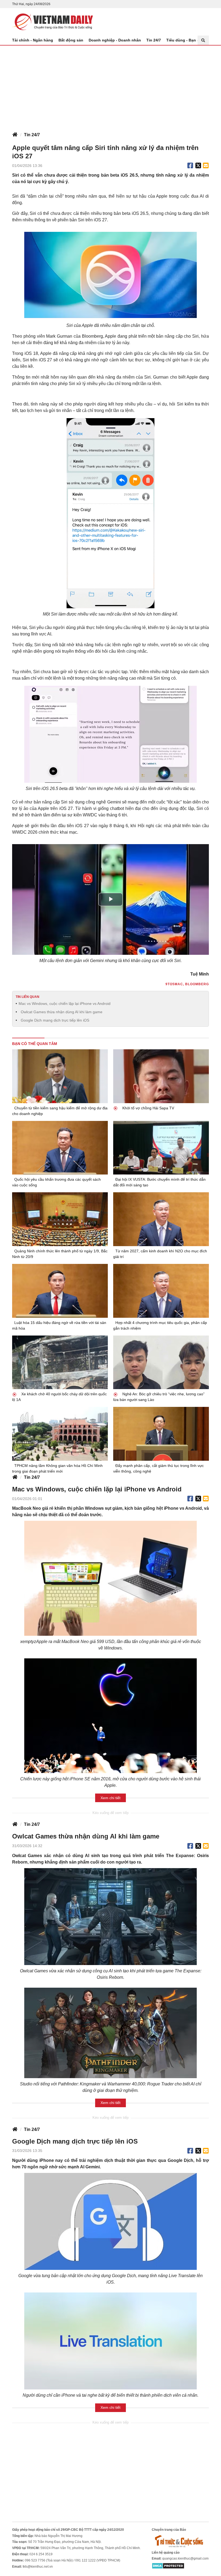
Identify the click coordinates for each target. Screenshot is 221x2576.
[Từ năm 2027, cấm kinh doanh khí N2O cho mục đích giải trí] (161, 1219)
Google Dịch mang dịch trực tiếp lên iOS (55, 1020)
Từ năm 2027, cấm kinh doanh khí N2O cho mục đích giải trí (160, 1254)
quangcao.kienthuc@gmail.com (185, 2558)
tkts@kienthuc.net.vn (38, 2567)
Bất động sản (71, 40)
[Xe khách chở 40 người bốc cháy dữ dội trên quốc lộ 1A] (60, 1362)
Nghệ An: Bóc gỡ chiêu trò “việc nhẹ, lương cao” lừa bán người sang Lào (159, 1397)
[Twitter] (198, 166)
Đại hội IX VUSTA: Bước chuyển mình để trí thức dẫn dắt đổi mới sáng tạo (159, 1182)
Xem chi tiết (110, 1798)
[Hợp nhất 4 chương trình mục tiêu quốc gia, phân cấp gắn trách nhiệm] (161, 1291)
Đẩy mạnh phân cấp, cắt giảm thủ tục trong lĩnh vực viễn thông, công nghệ (158, 1468)
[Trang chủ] (15, 135)
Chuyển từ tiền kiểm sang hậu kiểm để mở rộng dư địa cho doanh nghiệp (60, 1111)
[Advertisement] (110, 86)
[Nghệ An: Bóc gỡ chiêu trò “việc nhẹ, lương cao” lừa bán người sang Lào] (161, 1362)
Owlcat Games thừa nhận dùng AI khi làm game (62, 1012)
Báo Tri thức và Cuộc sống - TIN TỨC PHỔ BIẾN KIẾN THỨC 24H (53, 22)
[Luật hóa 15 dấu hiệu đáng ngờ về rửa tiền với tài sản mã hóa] (60, 1291)
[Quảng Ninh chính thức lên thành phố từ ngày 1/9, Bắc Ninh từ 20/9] (60, 1219)
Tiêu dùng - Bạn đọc (185, 40)
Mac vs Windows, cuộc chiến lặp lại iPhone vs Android (65, 1004)
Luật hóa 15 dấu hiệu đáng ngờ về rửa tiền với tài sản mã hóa (59, 1325)
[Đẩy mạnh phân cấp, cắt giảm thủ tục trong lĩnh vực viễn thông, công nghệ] (161, 1434)
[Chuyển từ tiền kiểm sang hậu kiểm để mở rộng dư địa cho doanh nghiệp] (60, 1076)
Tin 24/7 (154, 40)
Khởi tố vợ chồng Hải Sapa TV (148, 1108)
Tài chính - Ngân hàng (33, 40)
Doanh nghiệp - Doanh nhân (115, 40)
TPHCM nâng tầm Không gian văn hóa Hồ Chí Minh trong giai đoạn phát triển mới (57, 1468)
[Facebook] (190, 166)
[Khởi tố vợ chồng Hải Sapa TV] (161, 1076)
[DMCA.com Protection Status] (168, 2565)
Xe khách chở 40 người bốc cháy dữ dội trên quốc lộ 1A (59, 1397)
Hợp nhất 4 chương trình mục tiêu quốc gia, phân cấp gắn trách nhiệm (160, 1325)
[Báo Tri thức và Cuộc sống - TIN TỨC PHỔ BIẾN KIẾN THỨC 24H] (180, 2541)
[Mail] (206, 166)
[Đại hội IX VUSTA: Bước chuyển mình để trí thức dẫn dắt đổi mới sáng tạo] (161, 1148)
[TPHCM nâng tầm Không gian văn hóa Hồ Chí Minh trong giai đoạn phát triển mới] (60, 1434)
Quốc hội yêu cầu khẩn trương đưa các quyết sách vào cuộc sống (56, 1182)
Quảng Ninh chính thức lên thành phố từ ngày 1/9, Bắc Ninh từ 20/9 (60, 1254)
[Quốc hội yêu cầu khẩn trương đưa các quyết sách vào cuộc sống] (60, 1148)
